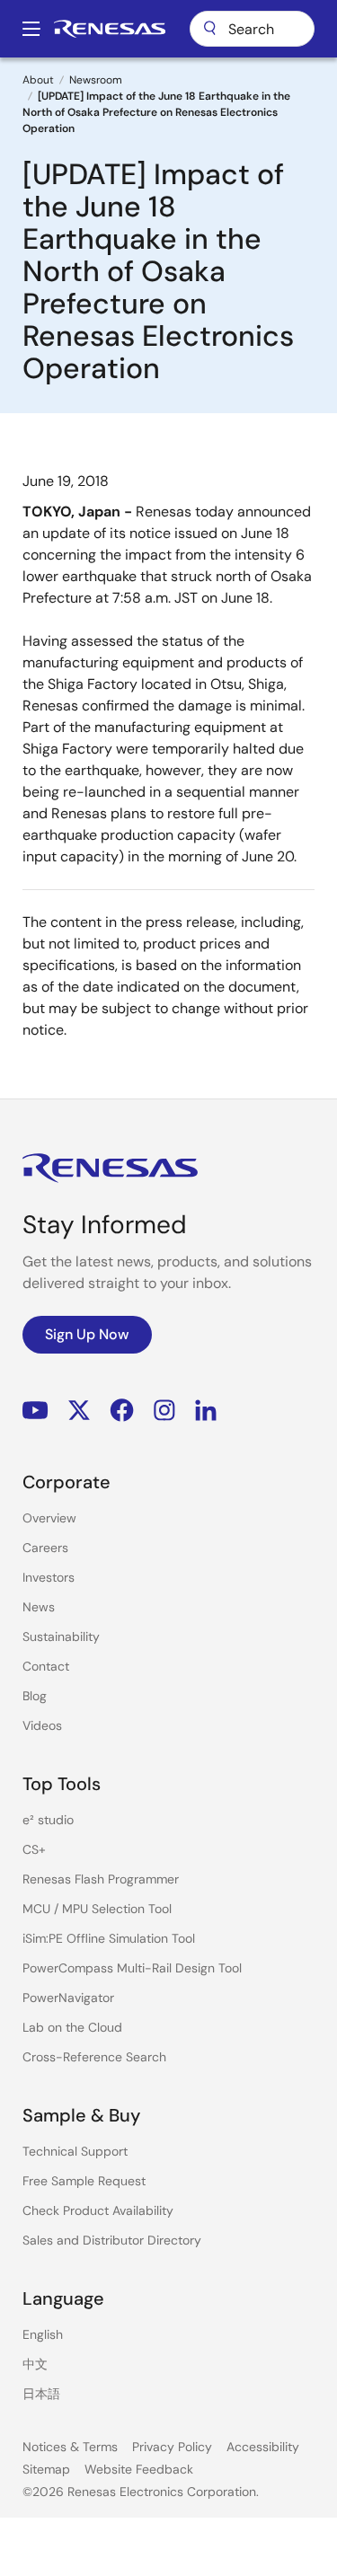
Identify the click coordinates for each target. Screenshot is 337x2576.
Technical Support (75, 2151)
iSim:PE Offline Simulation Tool (109, 1938)
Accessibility (263, 2447)
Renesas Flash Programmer (101, 1879)
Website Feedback (139, 2469)
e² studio (48, 1820)
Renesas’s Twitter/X (79, 1411)
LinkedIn (206, 1411)
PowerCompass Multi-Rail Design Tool (132, 1968)
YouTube (35, 1411)
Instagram (164, 1411)
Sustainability (61, 1636)
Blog (35, 1696)
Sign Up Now (87, 1334)
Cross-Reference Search (94, 2057)
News (39, 1607)
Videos (42, 1725)
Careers (45, 1548)
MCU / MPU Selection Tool (97, 1909)
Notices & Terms (70, 2447)
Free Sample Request (84, 2181)
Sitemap (46, 2469)
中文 (35, 2364)
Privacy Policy (172, 2447)
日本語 (41, 2394)
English (43, 2334)
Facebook (122, 1411)
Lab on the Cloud (72, 2027)
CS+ (34, 1849)
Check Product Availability (98, 2210)
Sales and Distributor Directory (112, 2240)
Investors (49, 1577)
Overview (49, 1518)
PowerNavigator (68, 1998)
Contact (46, 1666)
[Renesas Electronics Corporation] (110, 29)
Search (252, 29)
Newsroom (96, 80)
